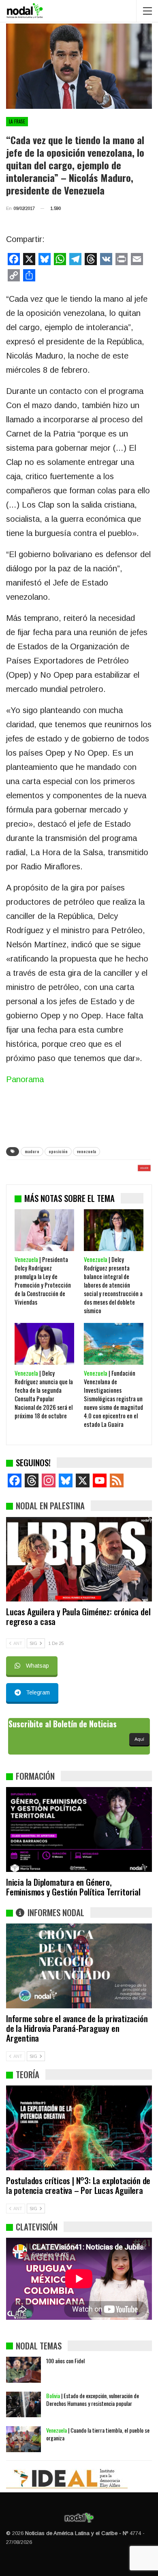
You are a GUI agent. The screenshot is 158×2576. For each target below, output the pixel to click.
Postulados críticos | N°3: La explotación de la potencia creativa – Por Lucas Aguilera (78, 2185)
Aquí (139, 1739)
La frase (17, 121)
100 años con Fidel (65, 2361)
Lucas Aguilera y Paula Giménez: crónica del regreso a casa (78, 1616)
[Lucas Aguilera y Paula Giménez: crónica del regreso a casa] (79, 1559)
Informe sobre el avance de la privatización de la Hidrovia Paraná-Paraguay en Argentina (77, 2028)
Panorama (25, 1079)
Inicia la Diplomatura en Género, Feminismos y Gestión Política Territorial (73, 1887)
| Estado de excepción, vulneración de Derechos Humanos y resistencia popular (93, 2399)
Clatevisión (37, 2227)
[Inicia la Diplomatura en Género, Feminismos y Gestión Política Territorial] (79, 1829)
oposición (58, 1151)
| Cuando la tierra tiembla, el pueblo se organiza (98, 2434)
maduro (32, 1151)
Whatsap (37, 1666)
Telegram (38, 1692)
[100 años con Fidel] (23, 2370)
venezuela (86, 1151)
